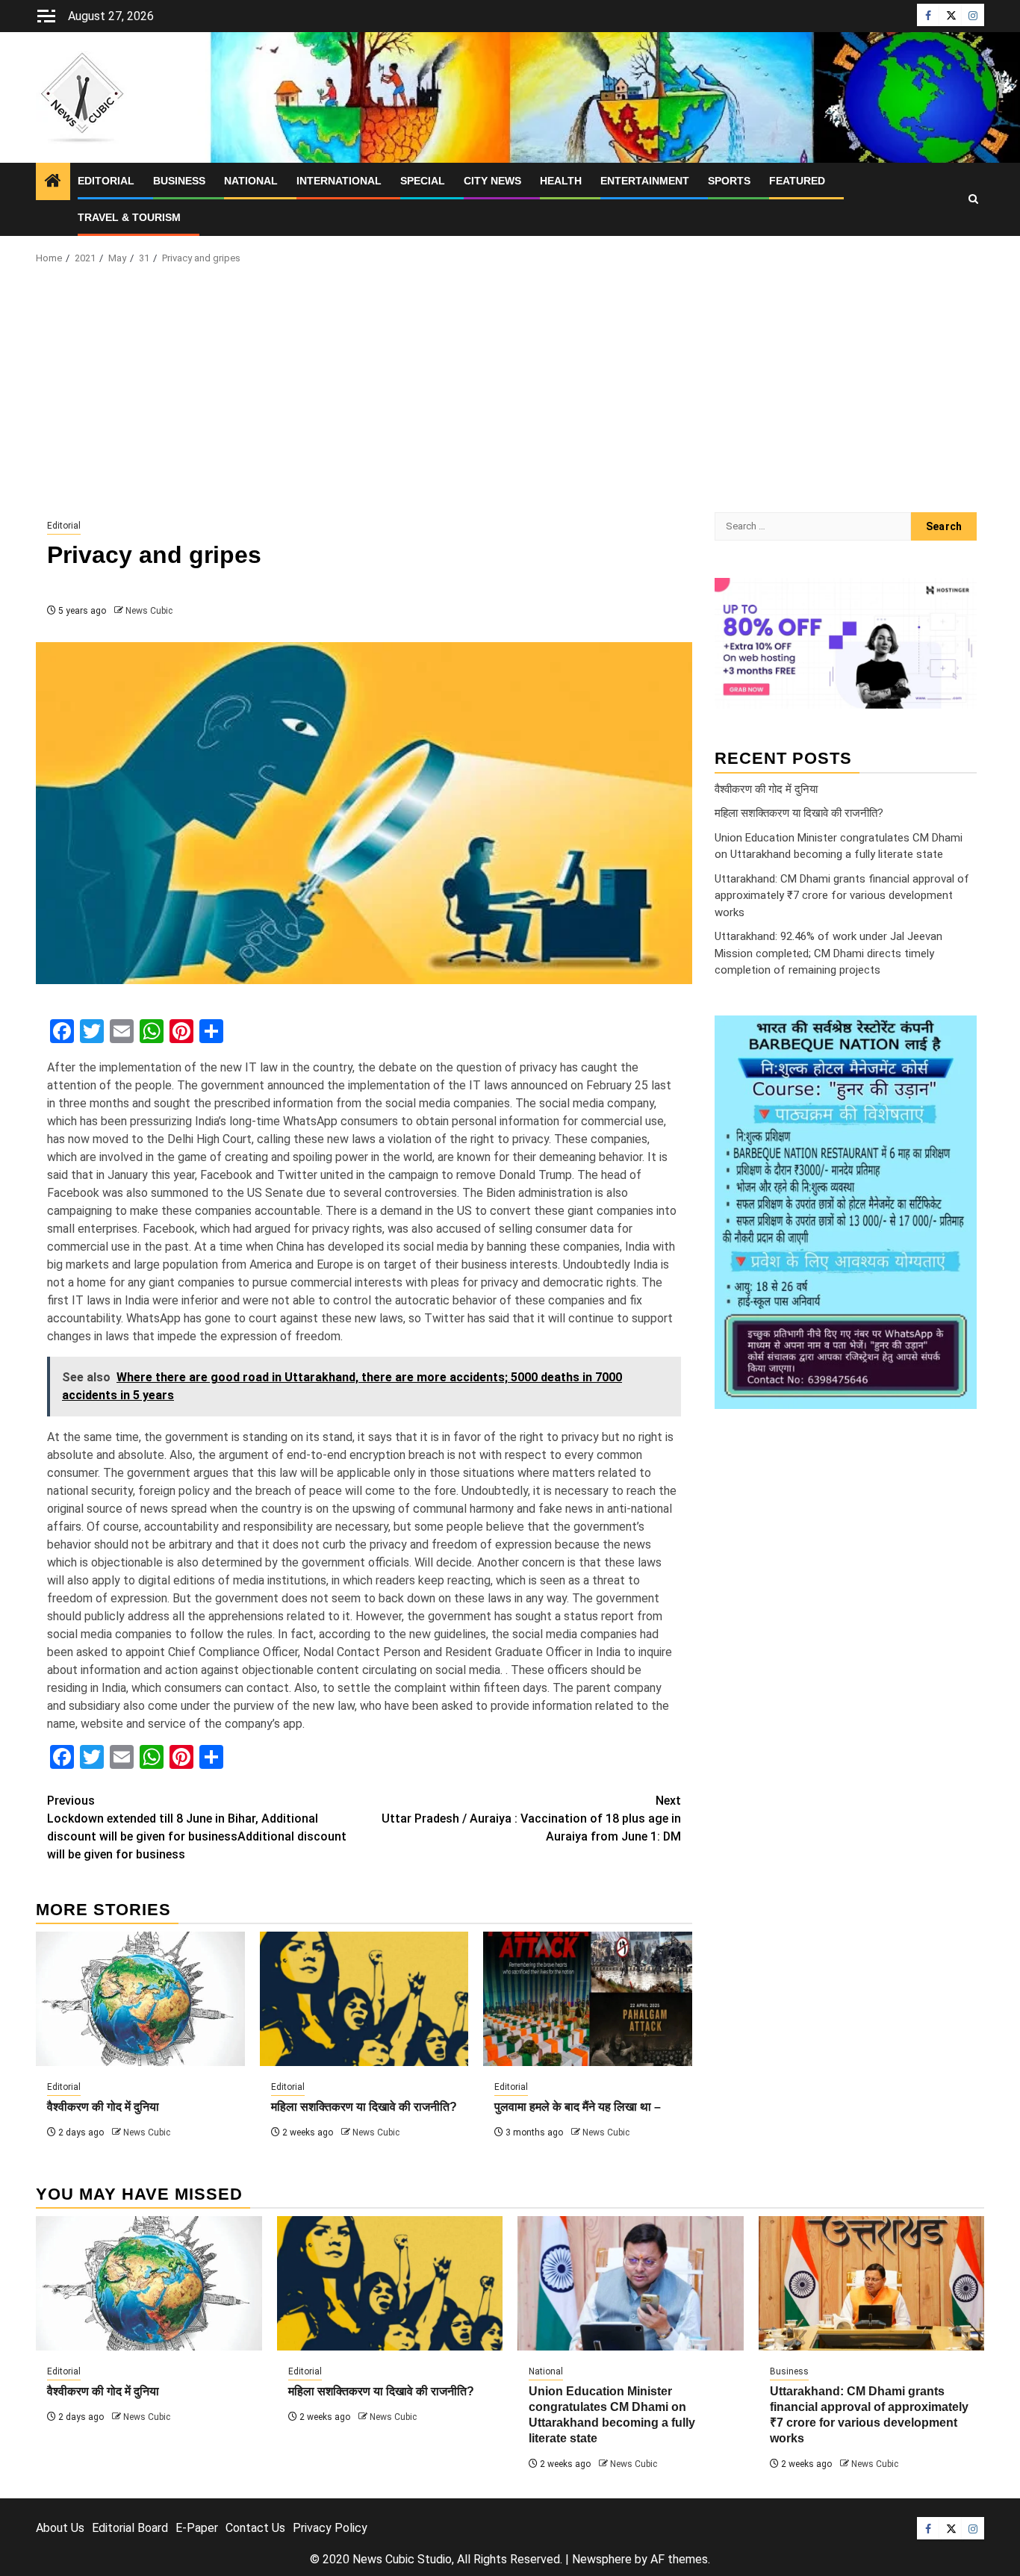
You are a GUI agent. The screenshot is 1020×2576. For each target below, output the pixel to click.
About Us (60, 2528)
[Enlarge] (957, 1035)
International (339, 181)
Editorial (106, 181)
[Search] (973, 199)
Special (423, 181)
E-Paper (197, 2528)
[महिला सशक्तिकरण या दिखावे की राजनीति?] (364, 1999)
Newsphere (602, 2559)
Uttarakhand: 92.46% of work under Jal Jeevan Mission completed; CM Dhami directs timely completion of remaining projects (828, 953)
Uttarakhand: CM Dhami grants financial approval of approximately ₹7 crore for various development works (842, 895)
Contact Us (255, 2528)
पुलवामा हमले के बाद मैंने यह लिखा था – (578, 2107)
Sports (729, 181)
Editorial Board (130, 2528)
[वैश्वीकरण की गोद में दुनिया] (140, 1999)
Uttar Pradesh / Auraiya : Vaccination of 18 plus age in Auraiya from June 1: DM (531, 1819)
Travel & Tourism (129, 217)
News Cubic (149, 611)
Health (561, 181)
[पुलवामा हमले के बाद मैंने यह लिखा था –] (588, 1999)
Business (179, 181)
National (251, 181)
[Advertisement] (510, 393)
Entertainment (645, 181)
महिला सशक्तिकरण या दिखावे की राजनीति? (364, 2107)
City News (492, 181)
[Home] (53, 182)
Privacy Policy (330, 2528)
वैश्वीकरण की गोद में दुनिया (103, 2107)
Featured (797, 181)
